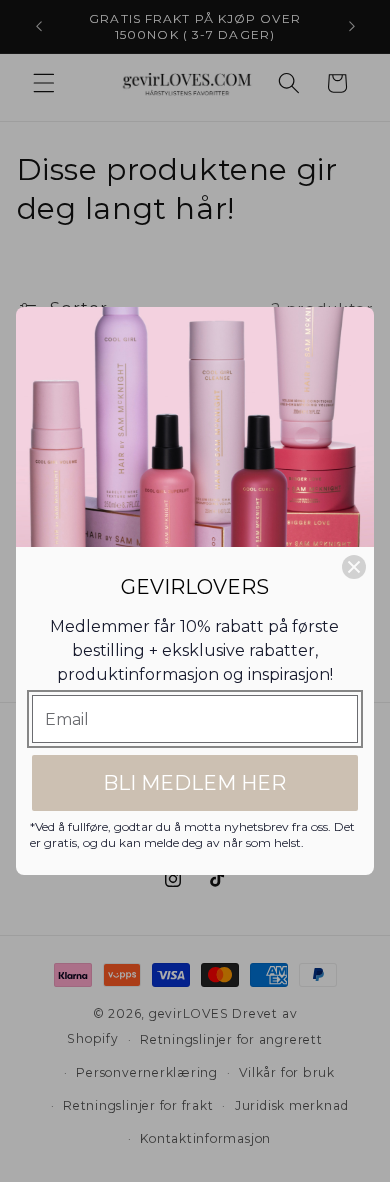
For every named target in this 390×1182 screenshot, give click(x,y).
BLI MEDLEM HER (194, 783)
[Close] (354, 567)
